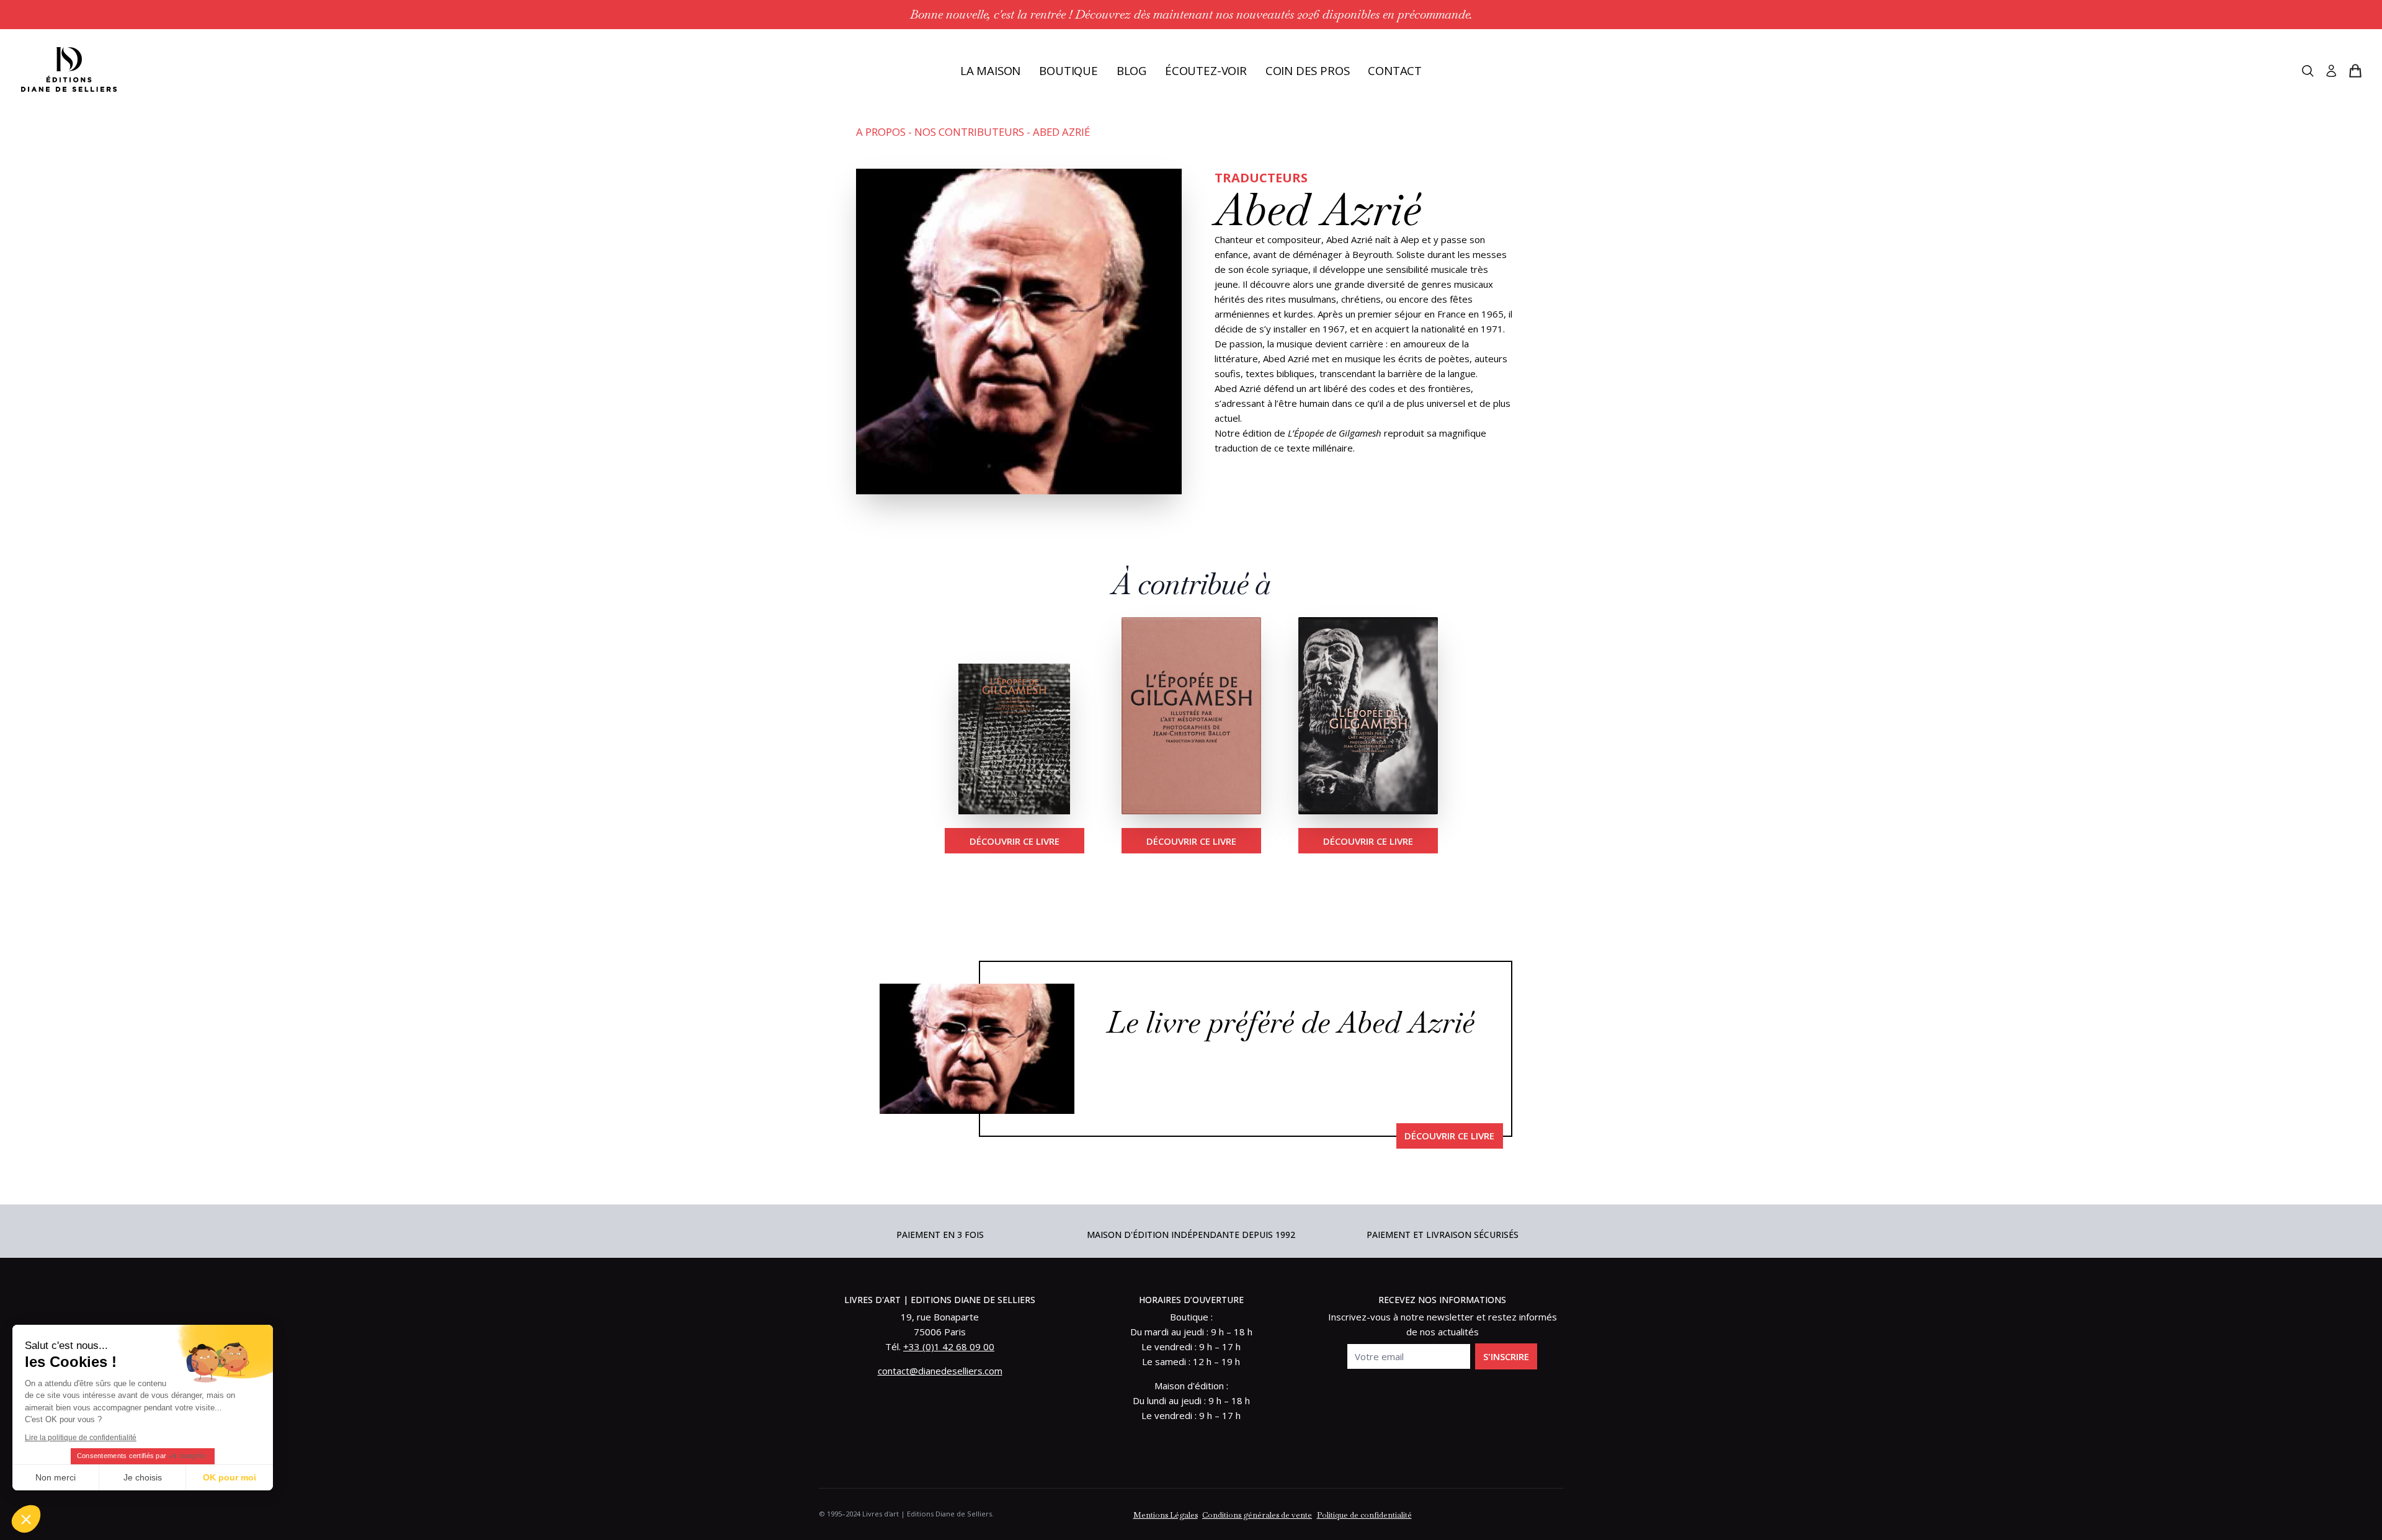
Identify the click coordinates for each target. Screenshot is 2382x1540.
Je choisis (143, 1477)
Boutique (1068, 70)
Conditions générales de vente (1257, 1515)
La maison (990, 70)
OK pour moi (230, 1477)
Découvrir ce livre (1015, 841)
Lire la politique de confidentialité (81, 1438)
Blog (1131, 70)
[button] (26, 1519)
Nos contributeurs (969, 132)
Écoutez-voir (1206, 70)
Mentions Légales (1166, 1515)
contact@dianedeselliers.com (940, 1371)
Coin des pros (1308, 70)
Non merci (56, 1477)
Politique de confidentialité (1364, 1515)
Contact (1395, 70)
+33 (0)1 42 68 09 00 (949, 1346)
